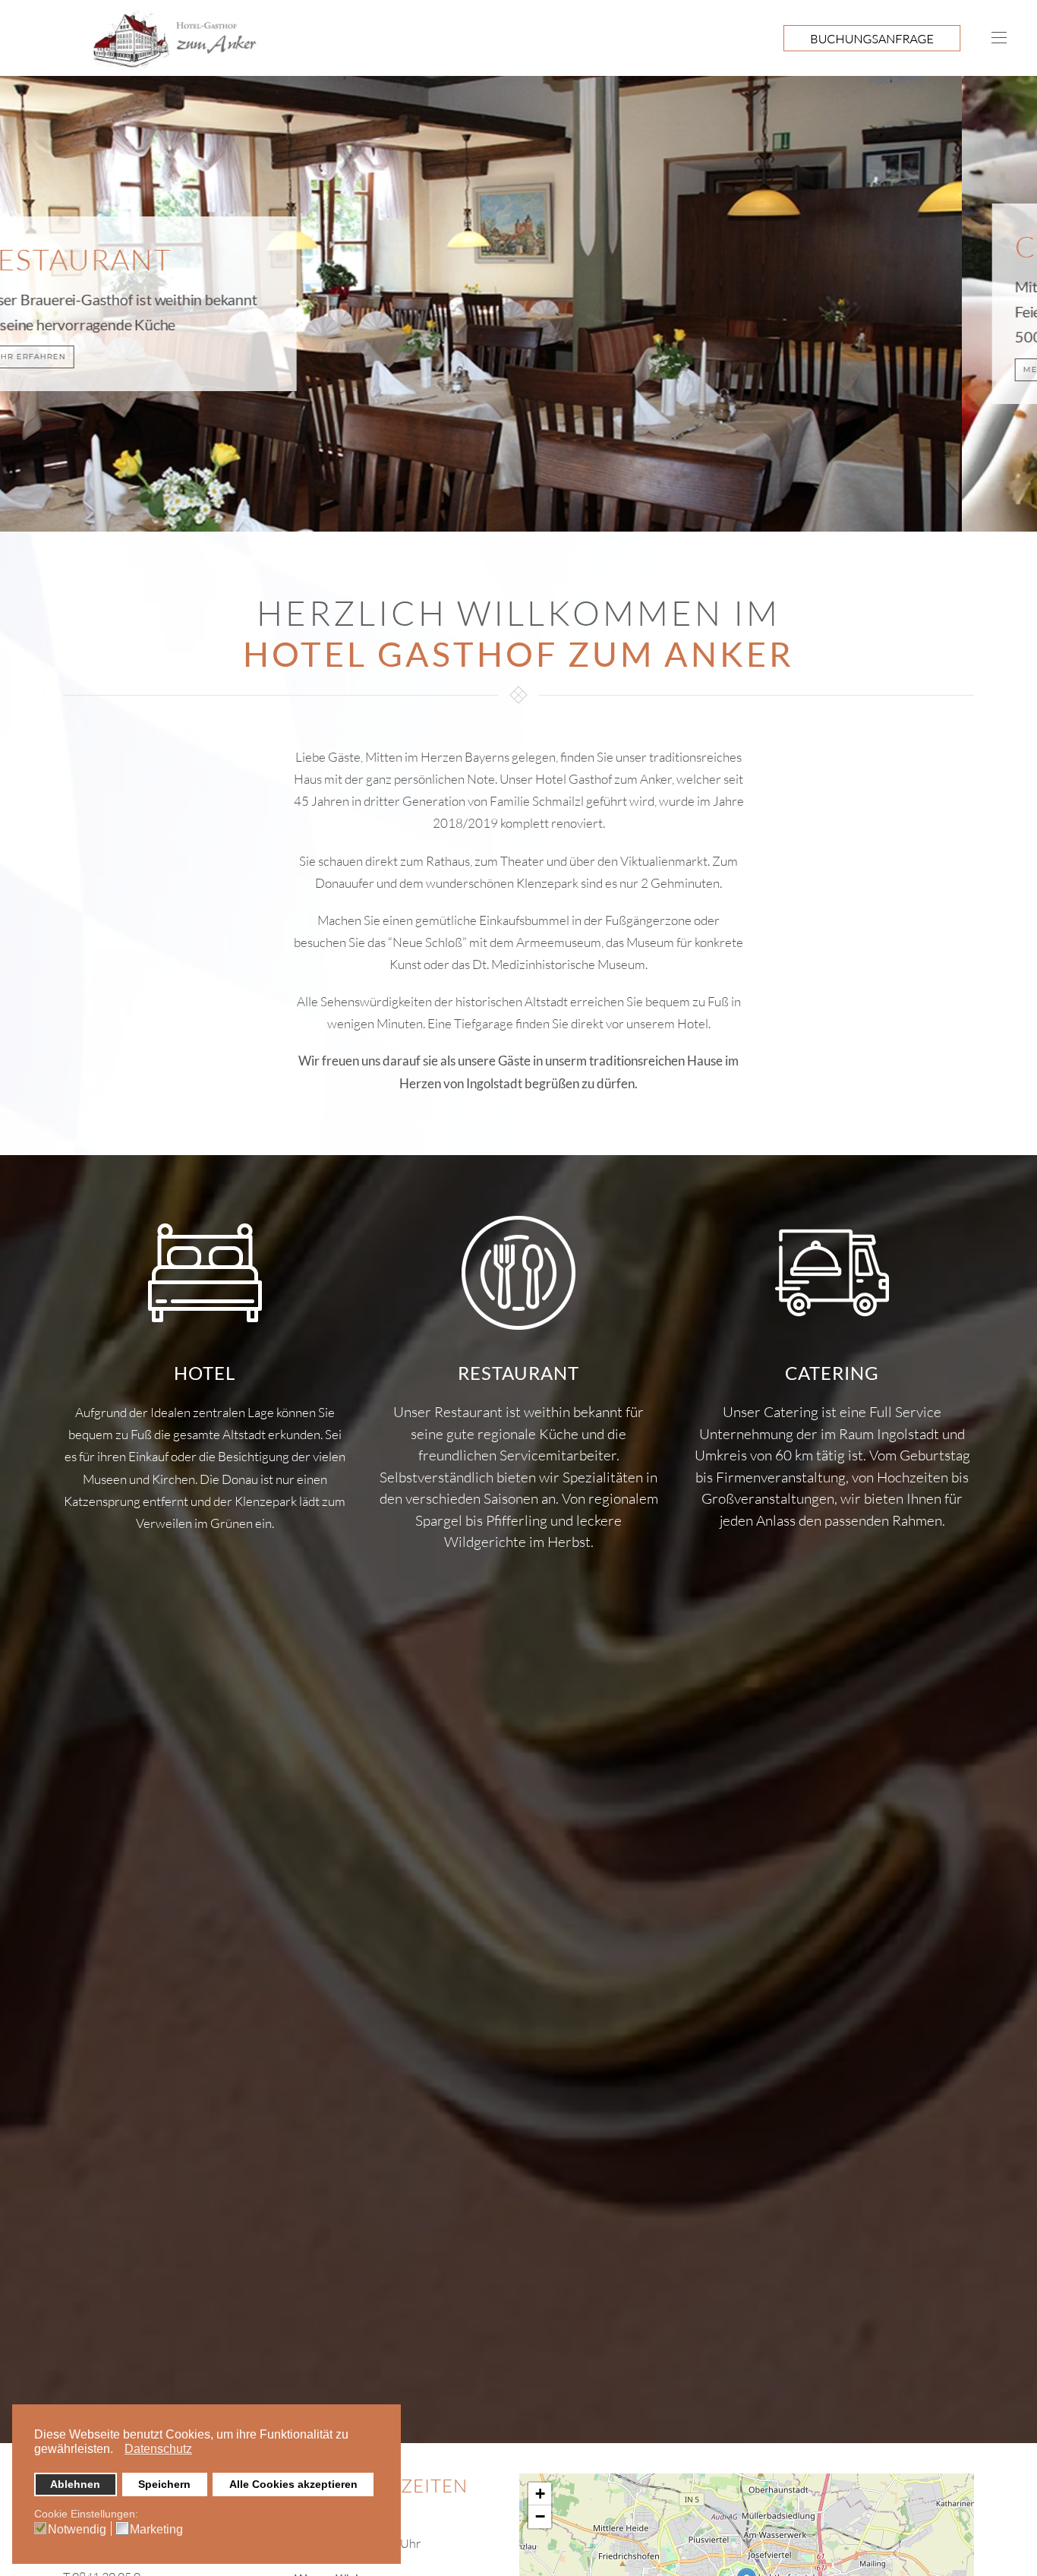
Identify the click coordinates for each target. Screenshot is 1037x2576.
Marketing (156, 2530)
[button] (117, 2451)
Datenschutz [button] (158, 2449)
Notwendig (77, 2530)
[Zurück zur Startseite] (133, 38)
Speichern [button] (164, 2484)
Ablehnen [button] (75, 2484)
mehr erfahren (101, 369)
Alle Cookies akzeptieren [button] (293, 2484)
